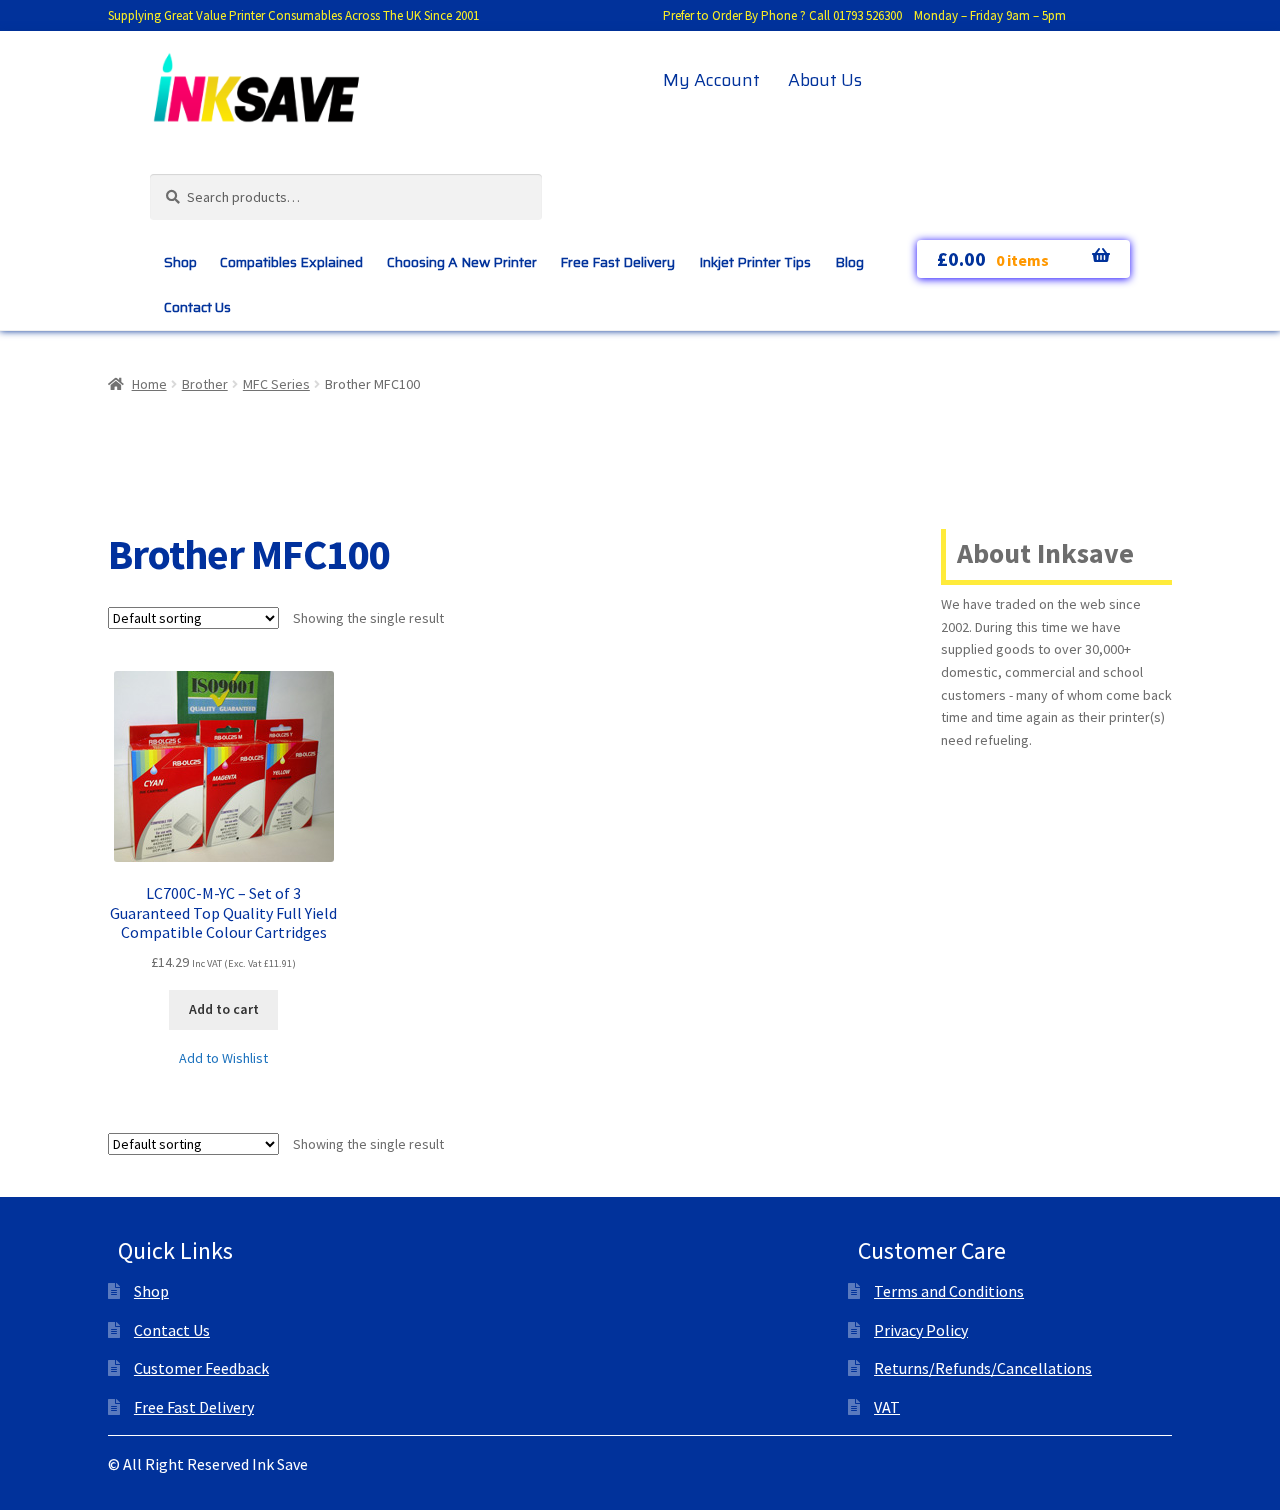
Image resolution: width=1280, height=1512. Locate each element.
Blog (849, 262)
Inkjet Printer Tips (755, 262)
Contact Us (197, 307)
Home (149, 384)
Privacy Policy (921, 1330)
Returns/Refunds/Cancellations (983, 1368)
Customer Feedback (201, 1368)
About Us (825, 80)
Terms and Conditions (949, 1291)
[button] (223, 1058)
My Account (711, 80)
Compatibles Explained (291, 262)
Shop (180, 262)
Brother (205, 384)
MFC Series (276, 384)
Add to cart (224, 1009)
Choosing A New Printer (462, 262)
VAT (887, 1407)
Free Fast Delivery (617, 262)
